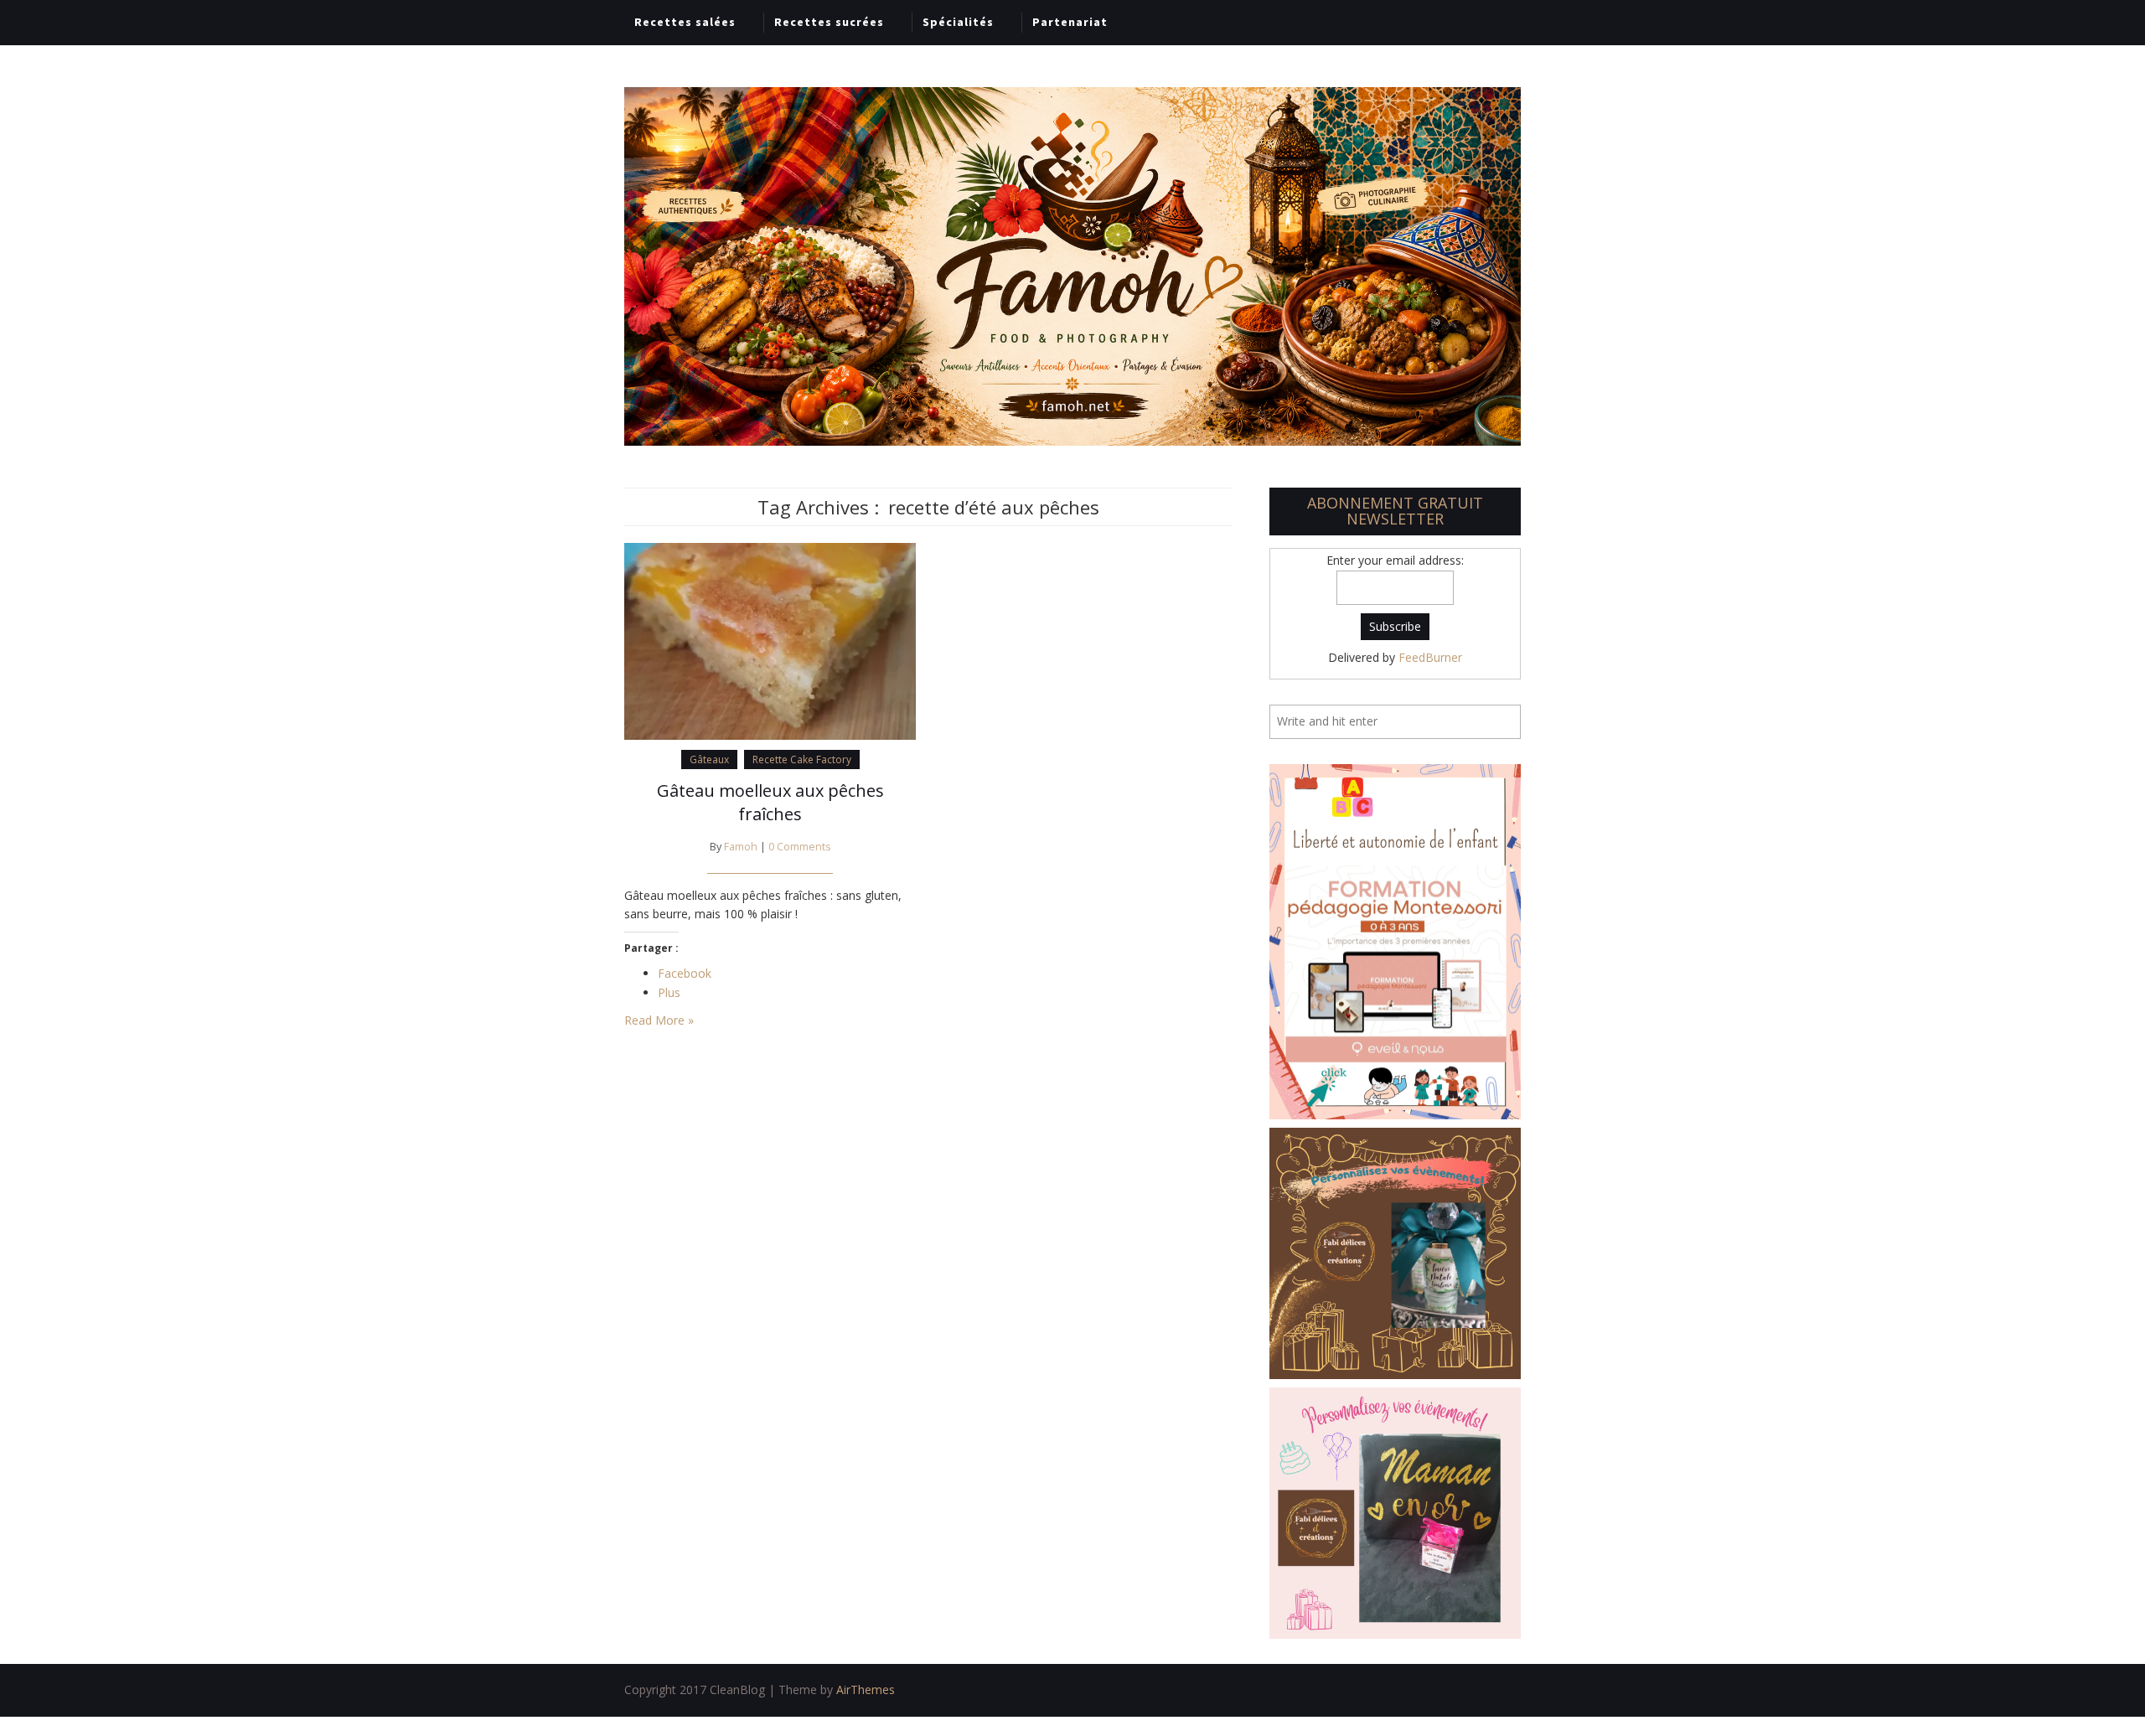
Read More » (659, 1020)
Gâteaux (709, 759)
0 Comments (800, 847)
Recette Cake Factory (802, 759)
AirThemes (866, 1689)
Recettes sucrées (829, 22)
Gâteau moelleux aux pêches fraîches (770, 802)
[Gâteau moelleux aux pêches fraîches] (770, 640)
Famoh (741, 847)
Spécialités (958, 22)
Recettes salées (685, 22)
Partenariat (1070, 22)
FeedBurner (1430, 657)
